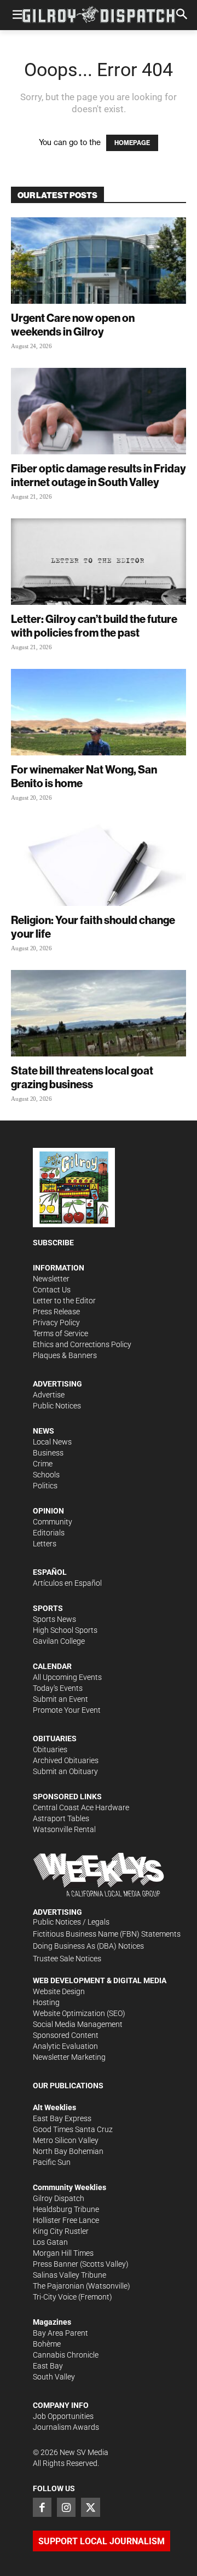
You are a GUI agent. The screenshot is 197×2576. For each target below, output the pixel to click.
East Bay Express (62, 2118)
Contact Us (52, 1290)
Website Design (59, 1991)
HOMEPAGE (132, 143)
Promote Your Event (67, 1710)
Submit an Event (60, 1699)
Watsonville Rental (64, 1829)
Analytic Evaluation (65, 2046)
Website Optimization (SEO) (79, 2013)
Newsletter (51, 1279)
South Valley (54, 2377)
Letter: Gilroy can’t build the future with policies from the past (94, 626)
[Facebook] (42, 2507)
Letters (45, 1544)
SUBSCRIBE (53, 1243)
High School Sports (65, 1630)
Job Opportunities (63, 2416)
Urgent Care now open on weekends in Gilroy (73, 325)
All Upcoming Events (67, 1677)
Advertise (49, 1395)
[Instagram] (66, 2507)
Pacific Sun (52, 2162)
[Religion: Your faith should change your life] (99, 863)
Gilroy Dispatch (59, 2198)
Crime (43, 1464)
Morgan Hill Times (63, 2253)
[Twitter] (90, 2507)
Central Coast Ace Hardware (81, 1807)
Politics (45, 1486)
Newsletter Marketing (69, 2057)
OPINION (48, 1511)
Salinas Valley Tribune (69, 2275)
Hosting (46, 2002)
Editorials (49, 1533)
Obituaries (50, 1749)
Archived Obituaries (66, 1760)
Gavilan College (59, 1641)
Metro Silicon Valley (66, 2140)
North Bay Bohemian (68, 2151)
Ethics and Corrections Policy (82, 1344)
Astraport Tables (61, 1818)
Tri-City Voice (55, 2297)
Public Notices (57, 1406)
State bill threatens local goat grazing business (82, 1077)
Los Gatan (50, 2242)
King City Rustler (61, 2231)
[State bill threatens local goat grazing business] (99, 1013)
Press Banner (56, 2264)
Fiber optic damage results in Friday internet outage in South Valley (99, 475)
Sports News (54, 1619)
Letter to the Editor (64, 1301)
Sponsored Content (66, 2035)
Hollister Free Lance (66, 2220)
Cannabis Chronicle (66, 2355)
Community (53, 1522)
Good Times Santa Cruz (73, 2129)
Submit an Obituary (65, 1771)
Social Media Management (78, 2024)
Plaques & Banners (65, 1355)
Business (48, 1453)
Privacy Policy (56, 1322)
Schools (46, 1475)
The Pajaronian (59, 2286)
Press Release (56, 1312)
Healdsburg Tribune (66, 2209)
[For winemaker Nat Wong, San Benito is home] (99, 712)
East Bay (48, 2366)
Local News (52, 1442)
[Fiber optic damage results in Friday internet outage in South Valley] (99, 411)
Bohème (47, 2344)
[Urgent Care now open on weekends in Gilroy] (99, 261)
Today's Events (58, 1688)
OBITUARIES (55, 1738)
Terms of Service (60, 1333)
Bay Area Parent (60, 2333)
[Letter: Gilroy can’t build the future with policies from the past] (99, 562)
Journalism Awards (66, 2427)
